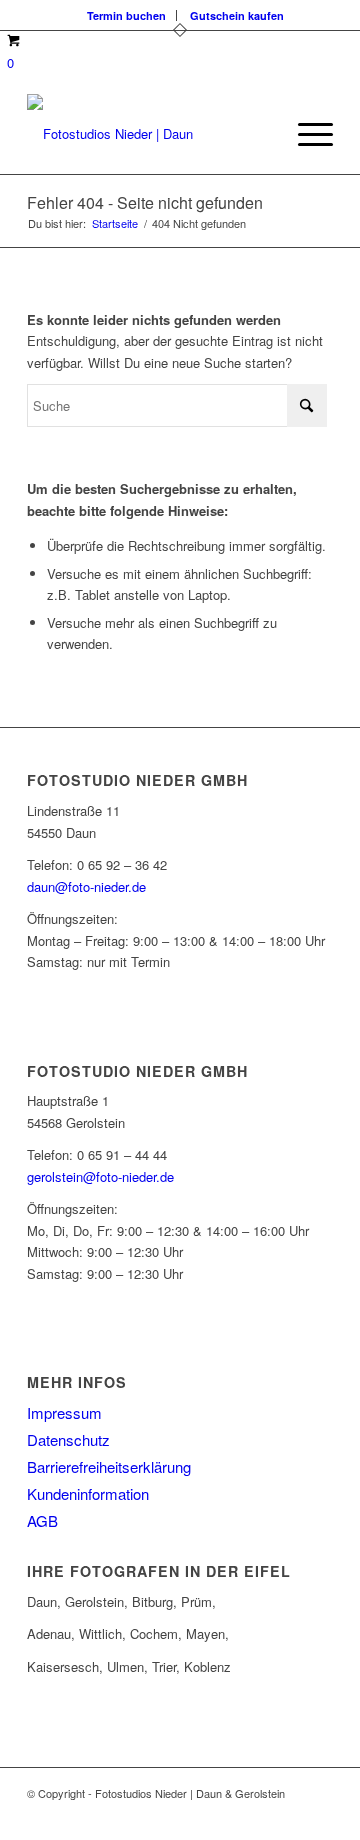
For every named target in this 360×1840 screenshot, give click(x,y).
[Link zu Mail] (318, 1815)
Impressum (64, 1412)
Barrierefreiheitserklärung (109, 1466)
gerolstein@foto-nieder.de (100, 1176)
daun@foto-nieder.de (86, 886)
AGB (42, 1520)
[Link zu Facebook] (258, 1815)
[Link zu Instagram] (288, 1815)
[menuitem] (127, 15)
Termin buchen (126, 15)
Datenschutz (68, 1439)
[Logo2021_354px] (149, 134)
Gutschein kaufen (237, 15)
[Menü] (305, 134)
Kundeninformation (88, 1493)
